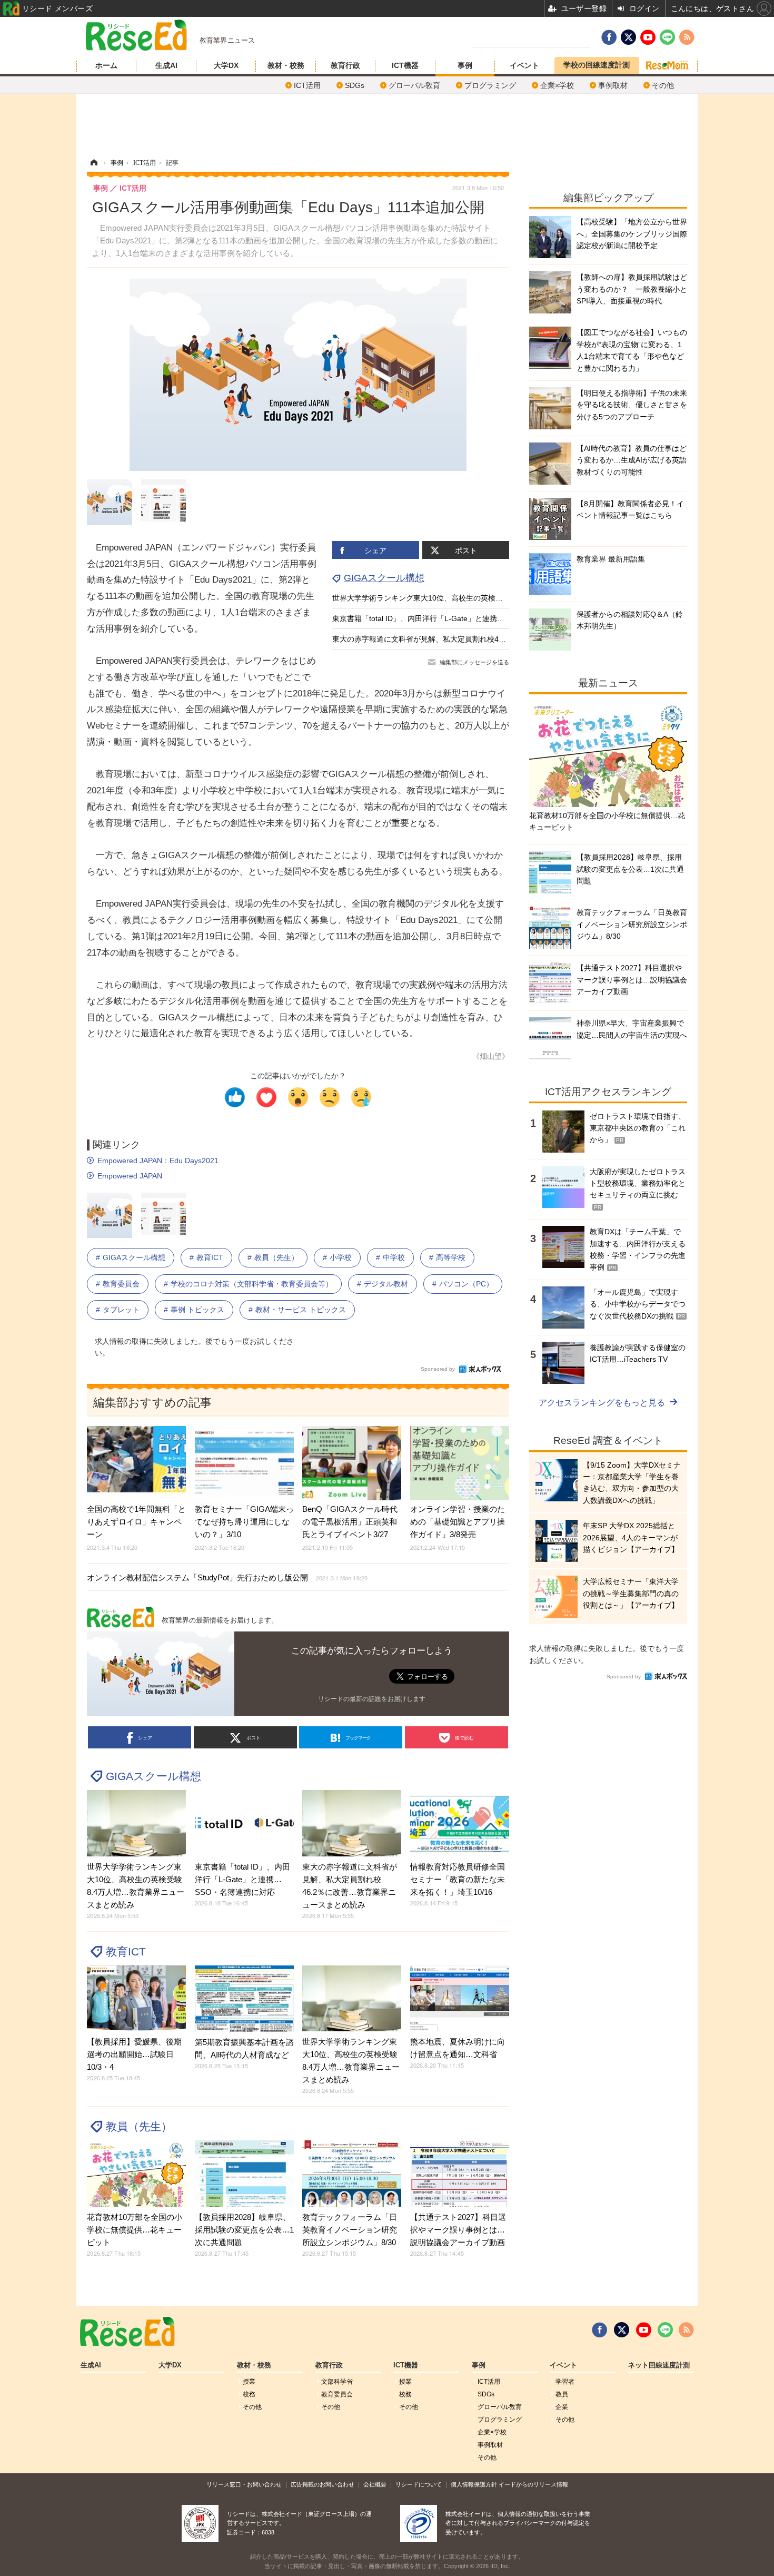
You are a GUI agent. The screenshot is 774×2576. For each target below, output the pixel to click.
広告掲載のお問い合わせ (322, 2484)
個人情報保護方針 (474, 2484)
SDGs (355, 85)
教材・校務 (286, 65)
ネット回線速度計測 (659, 2365)
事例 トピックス (197, 1310)
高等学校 (451, 1257)
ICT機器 (405, 65)
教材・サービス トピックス (301, 1310)
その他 (663, 85)
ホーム (106, 65)
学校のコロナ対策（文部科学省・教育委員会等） (252, 1284)
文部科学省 (337, 2382)
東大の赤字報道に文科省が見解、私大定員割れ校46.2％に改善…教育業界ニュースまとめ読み (487, 639)
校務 (249, 2394)
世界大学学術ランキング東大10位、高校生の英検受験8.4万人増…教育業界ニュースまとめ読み (489, 598)
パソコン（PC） (466, 1284)
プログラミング (490, 85)
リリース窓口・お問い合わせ (244, 2484)
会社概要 (375, 2484)
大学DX (226, 65)
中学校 (394, 1257)
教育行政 (345, 65)
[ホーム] (94, 163)
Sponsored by (438, 1369)
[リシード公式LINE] (665, 2330)
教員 (562, 2394)
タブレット (121, 1310)
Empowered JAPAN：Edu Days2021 (158, 1161)
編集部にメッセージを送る (474, 662)
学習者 (565, 2382)
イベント (524, 65)
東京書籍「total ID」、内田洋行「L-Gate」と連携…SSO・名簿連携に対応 (455, 618)
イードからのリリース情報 (533, 2484)
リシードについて (419, 2484)
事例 (465, 65)
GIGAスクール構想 (384, 578)
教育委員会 (121, 1284)
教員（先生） (276, 1257)
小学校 (341, 1257)
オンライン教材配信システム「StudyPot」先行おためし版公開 (227, 1577)
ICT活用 (307, 85)
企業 (562, 2407)
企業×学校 (557, 85)
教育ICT (210, 1257)
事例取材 (613, 85)
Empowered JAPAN (130, 1176)
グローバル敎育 (414, 85)
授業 (249, 2382)
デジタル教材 (386, 1284)
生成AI (166, 65)
